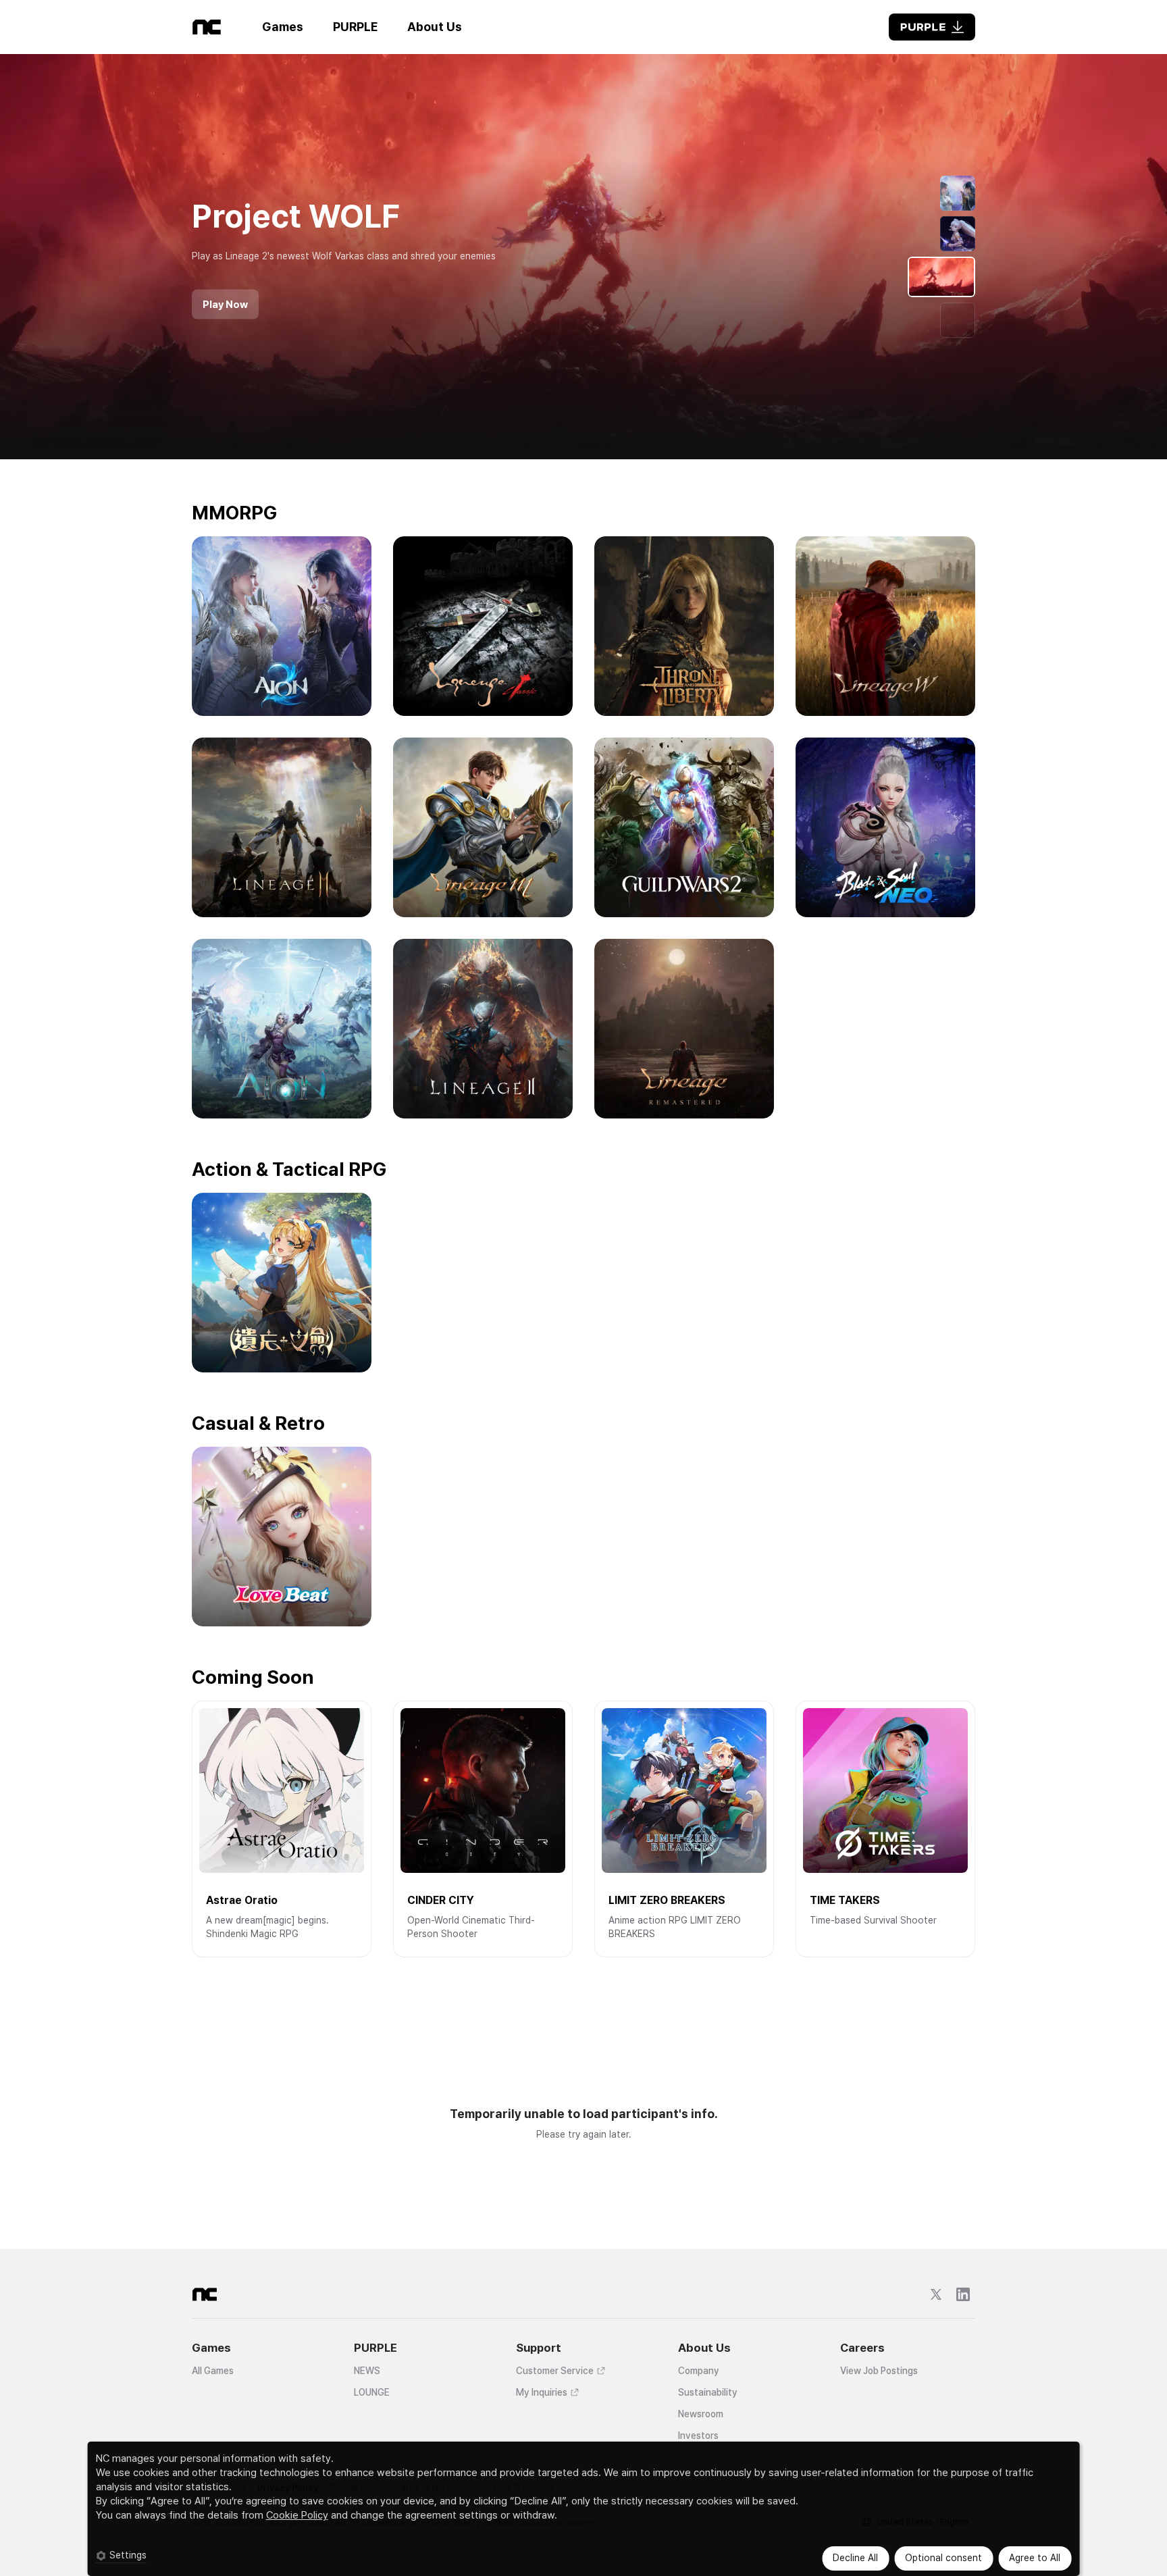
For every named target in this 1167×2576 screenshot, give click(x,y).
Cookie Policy (297, 2515)
